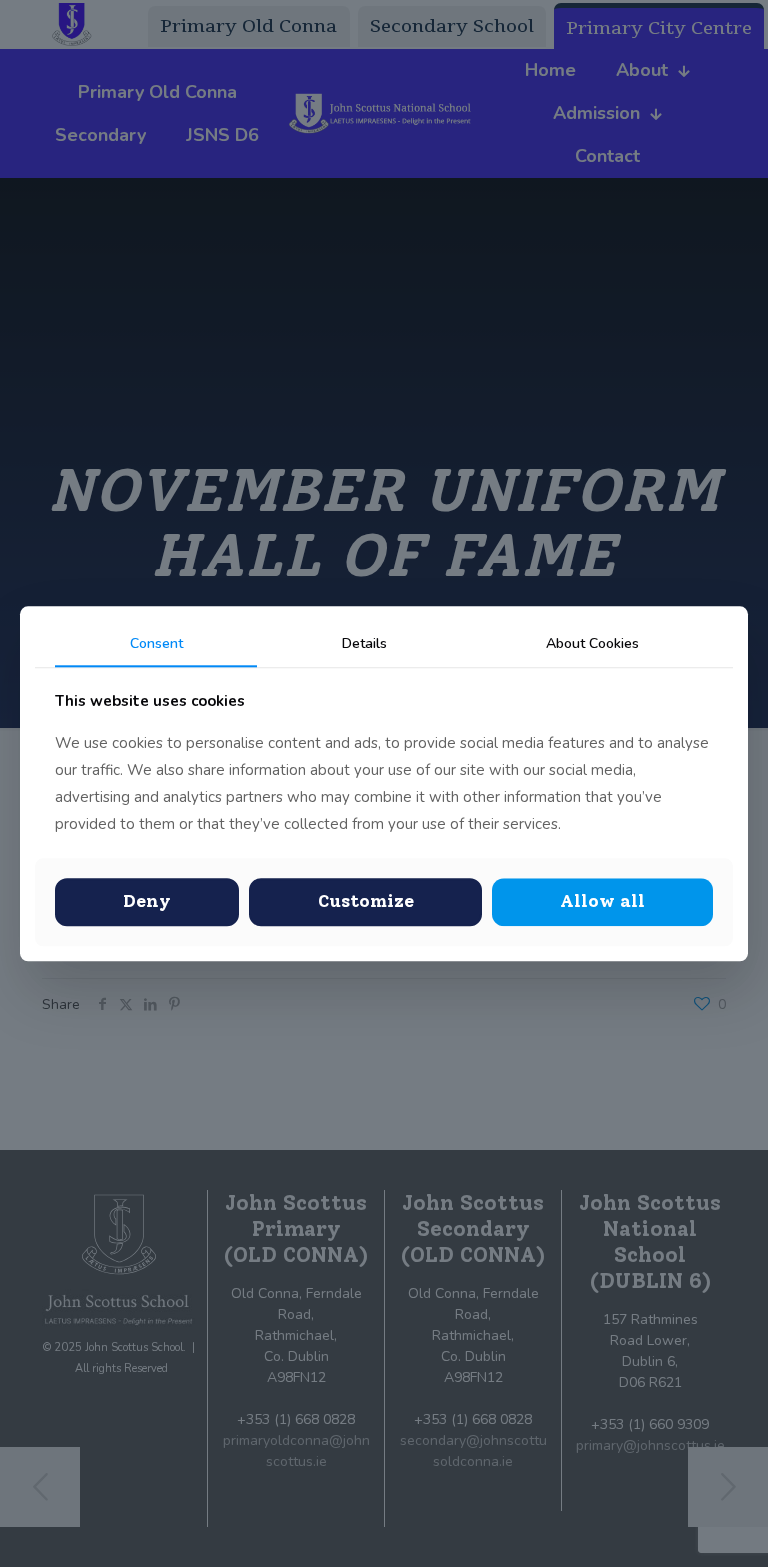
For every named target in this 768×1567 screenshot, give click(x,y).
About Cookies (592, 643)
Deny (147, 902)
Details (364, 643)
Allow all (602, 902)
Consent (156, 643)
